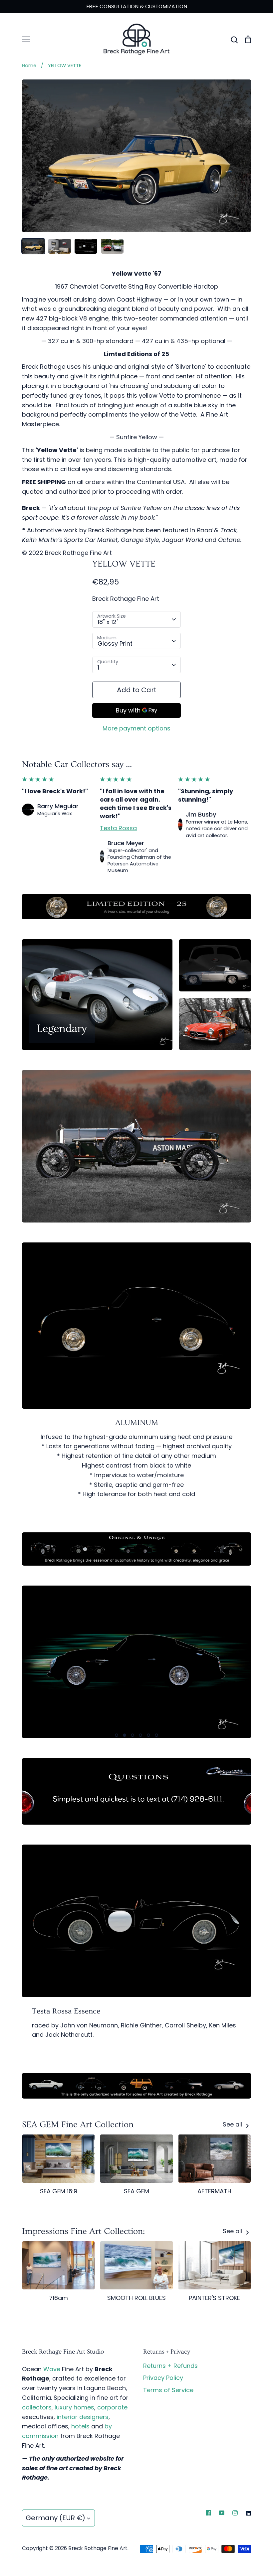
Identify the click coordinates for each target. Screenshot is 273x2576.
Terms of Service (168, 2390)
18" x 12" (108, 622)
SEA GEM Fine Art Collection (78, 2125)
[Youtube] (222, 2513)
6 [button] (156, 1735)
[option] (136, 1662)
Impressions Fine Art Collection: (83, 2231)
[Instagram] (235, 2513)
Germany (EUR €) (55, 2518)
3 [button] (133, 1735)
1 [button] (117, 1735)
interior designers (83, 2417)
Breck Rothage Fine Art (126, 599)
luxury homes (74, 2407)
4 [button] (140, 1735)
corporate (112, 2407)
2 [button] (125, 1735)
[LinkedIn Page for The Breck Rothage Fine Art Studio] (248, 2513)
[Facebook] (208, 2513)
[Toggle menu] (26, 39)
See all (233, 2124)
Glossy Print (115, 644)
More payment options (136, 728)
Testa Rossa (118, 828)
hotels (80, 2426)
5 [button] (148, 1735)
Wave (52, 2369)
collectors (37, 2407)
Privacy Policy (163, 2378)
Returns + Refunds (170, 2366)
